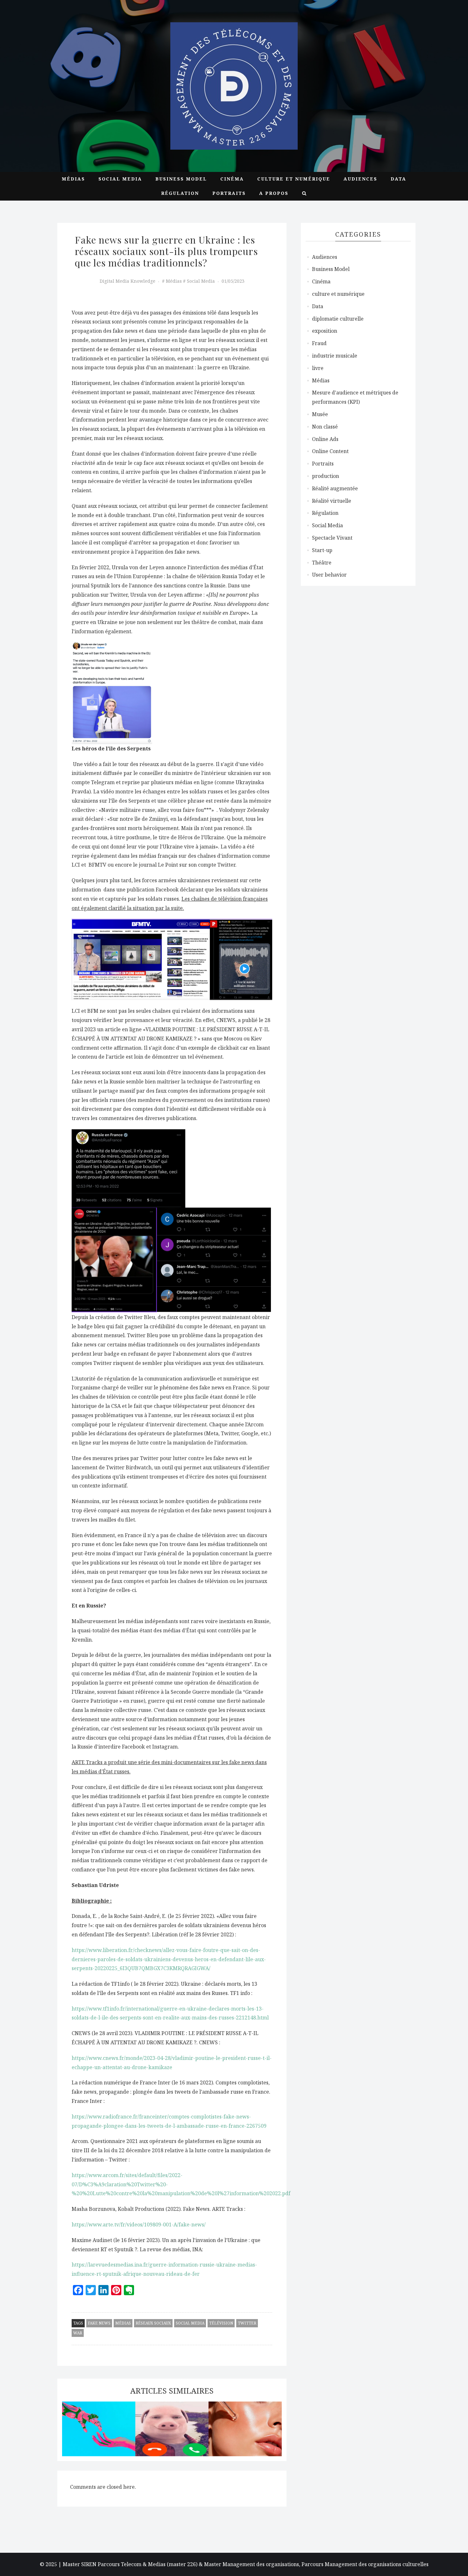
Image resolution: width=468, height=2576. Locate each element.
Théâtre (322, 563)
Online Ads (325, 439)
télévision (221, 2323)
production (326, 476)
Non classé (325, 427)
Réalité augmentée (335, 488)
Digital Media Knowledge (128, 281)
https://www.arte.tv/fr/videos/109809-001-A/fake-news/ (139, 2225)
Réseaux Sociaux (153, 2323)
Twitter (247, 2323)
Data (398, 179)
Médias (73, 179)
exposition (325, 331)
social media (190, 2323)
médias (123, 2323)
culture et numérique (294, 179)
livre (318, 368)
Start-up (322, 550)
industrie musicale (335, 356)
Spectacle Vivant (332, 538)
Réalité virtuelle (332, 501)
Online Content (330, 451)
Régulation (180, 193)
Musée (320, 414)
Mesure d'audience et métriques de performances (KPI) (355, 397)
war (78, 2333)
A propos (274, 193)
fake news (99, 2323)
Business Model (181, 179)
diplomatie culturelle (338, 319)
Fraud (319, 343)
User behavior (329, 575)
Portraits (229, 193)
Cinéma (232, 179)
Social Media (120, 179)
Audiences (360, 179)
